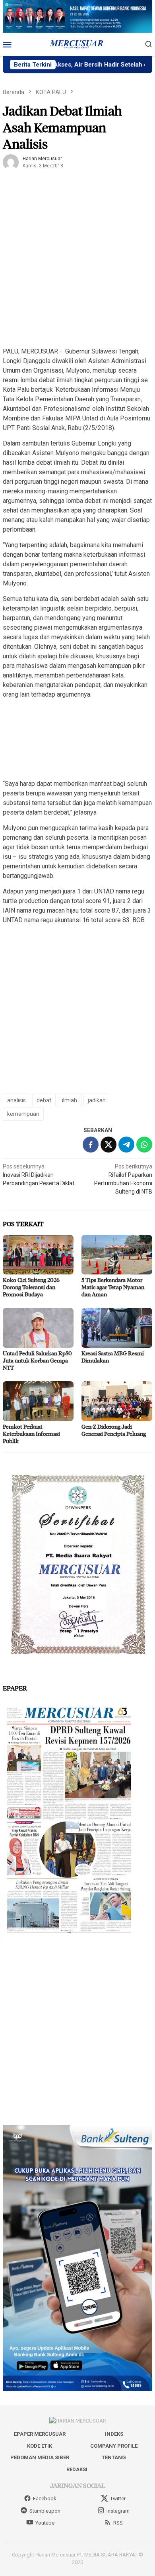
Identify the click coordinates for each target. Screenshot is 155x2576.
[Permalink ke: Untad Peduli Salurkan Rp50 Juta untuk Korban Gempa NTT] (38, 1328)
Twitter (118, 2498)
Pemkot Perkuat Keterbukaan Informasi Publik (31, 1434)
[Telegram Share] (126, 1145)
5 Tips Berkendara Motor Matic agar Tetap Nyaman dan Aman (113, 1287)
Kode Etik (40, 2446)
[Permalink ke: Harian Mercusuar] (11, 162)
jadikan (97, 1100)
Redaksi (77, 2469)
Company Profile (114, 2446)
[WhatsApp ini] (144, 1145)
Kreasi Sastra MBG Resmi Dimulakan (113, 1357)
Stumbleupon (45, 2511)
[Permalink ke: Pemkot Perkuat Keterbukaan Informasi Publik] (38, 1401)
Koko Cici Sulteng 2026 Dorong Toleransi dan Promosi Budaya (31, 1287)
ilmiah (70, 1100)
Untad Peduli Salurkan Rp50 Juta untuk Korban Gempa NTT (37, 1360)
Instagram (118, 2511)
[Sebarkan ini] (91, 1145)
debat (44, 1100)
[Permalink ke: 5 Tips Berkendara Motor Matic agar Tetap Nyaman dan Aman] (117, 1255)
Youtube (45, 2523)
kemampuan (23, 1114)
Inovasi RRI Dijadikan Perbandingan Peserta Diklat (39, 1175)
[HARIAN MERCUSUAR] (77, 44)
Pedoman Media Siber (40, 2457)
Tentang (114, 2457)
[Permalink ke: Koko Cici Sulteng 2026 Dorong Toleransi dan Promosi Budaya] (38, 1255)
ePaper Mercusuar (40, 2434)
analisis (16, 1100)
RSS (118, 2523)
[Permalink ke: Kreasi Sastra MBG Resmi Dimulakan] (117, 1328)
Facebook (45, 2498)
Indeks (114, 2434)
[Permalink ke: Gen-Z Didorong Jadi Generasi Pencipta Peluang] (117, 1401)
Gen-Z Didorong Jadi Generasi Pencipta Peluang (114, 1430)
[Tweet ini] (108, 1145)
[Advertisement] (77, 262)
